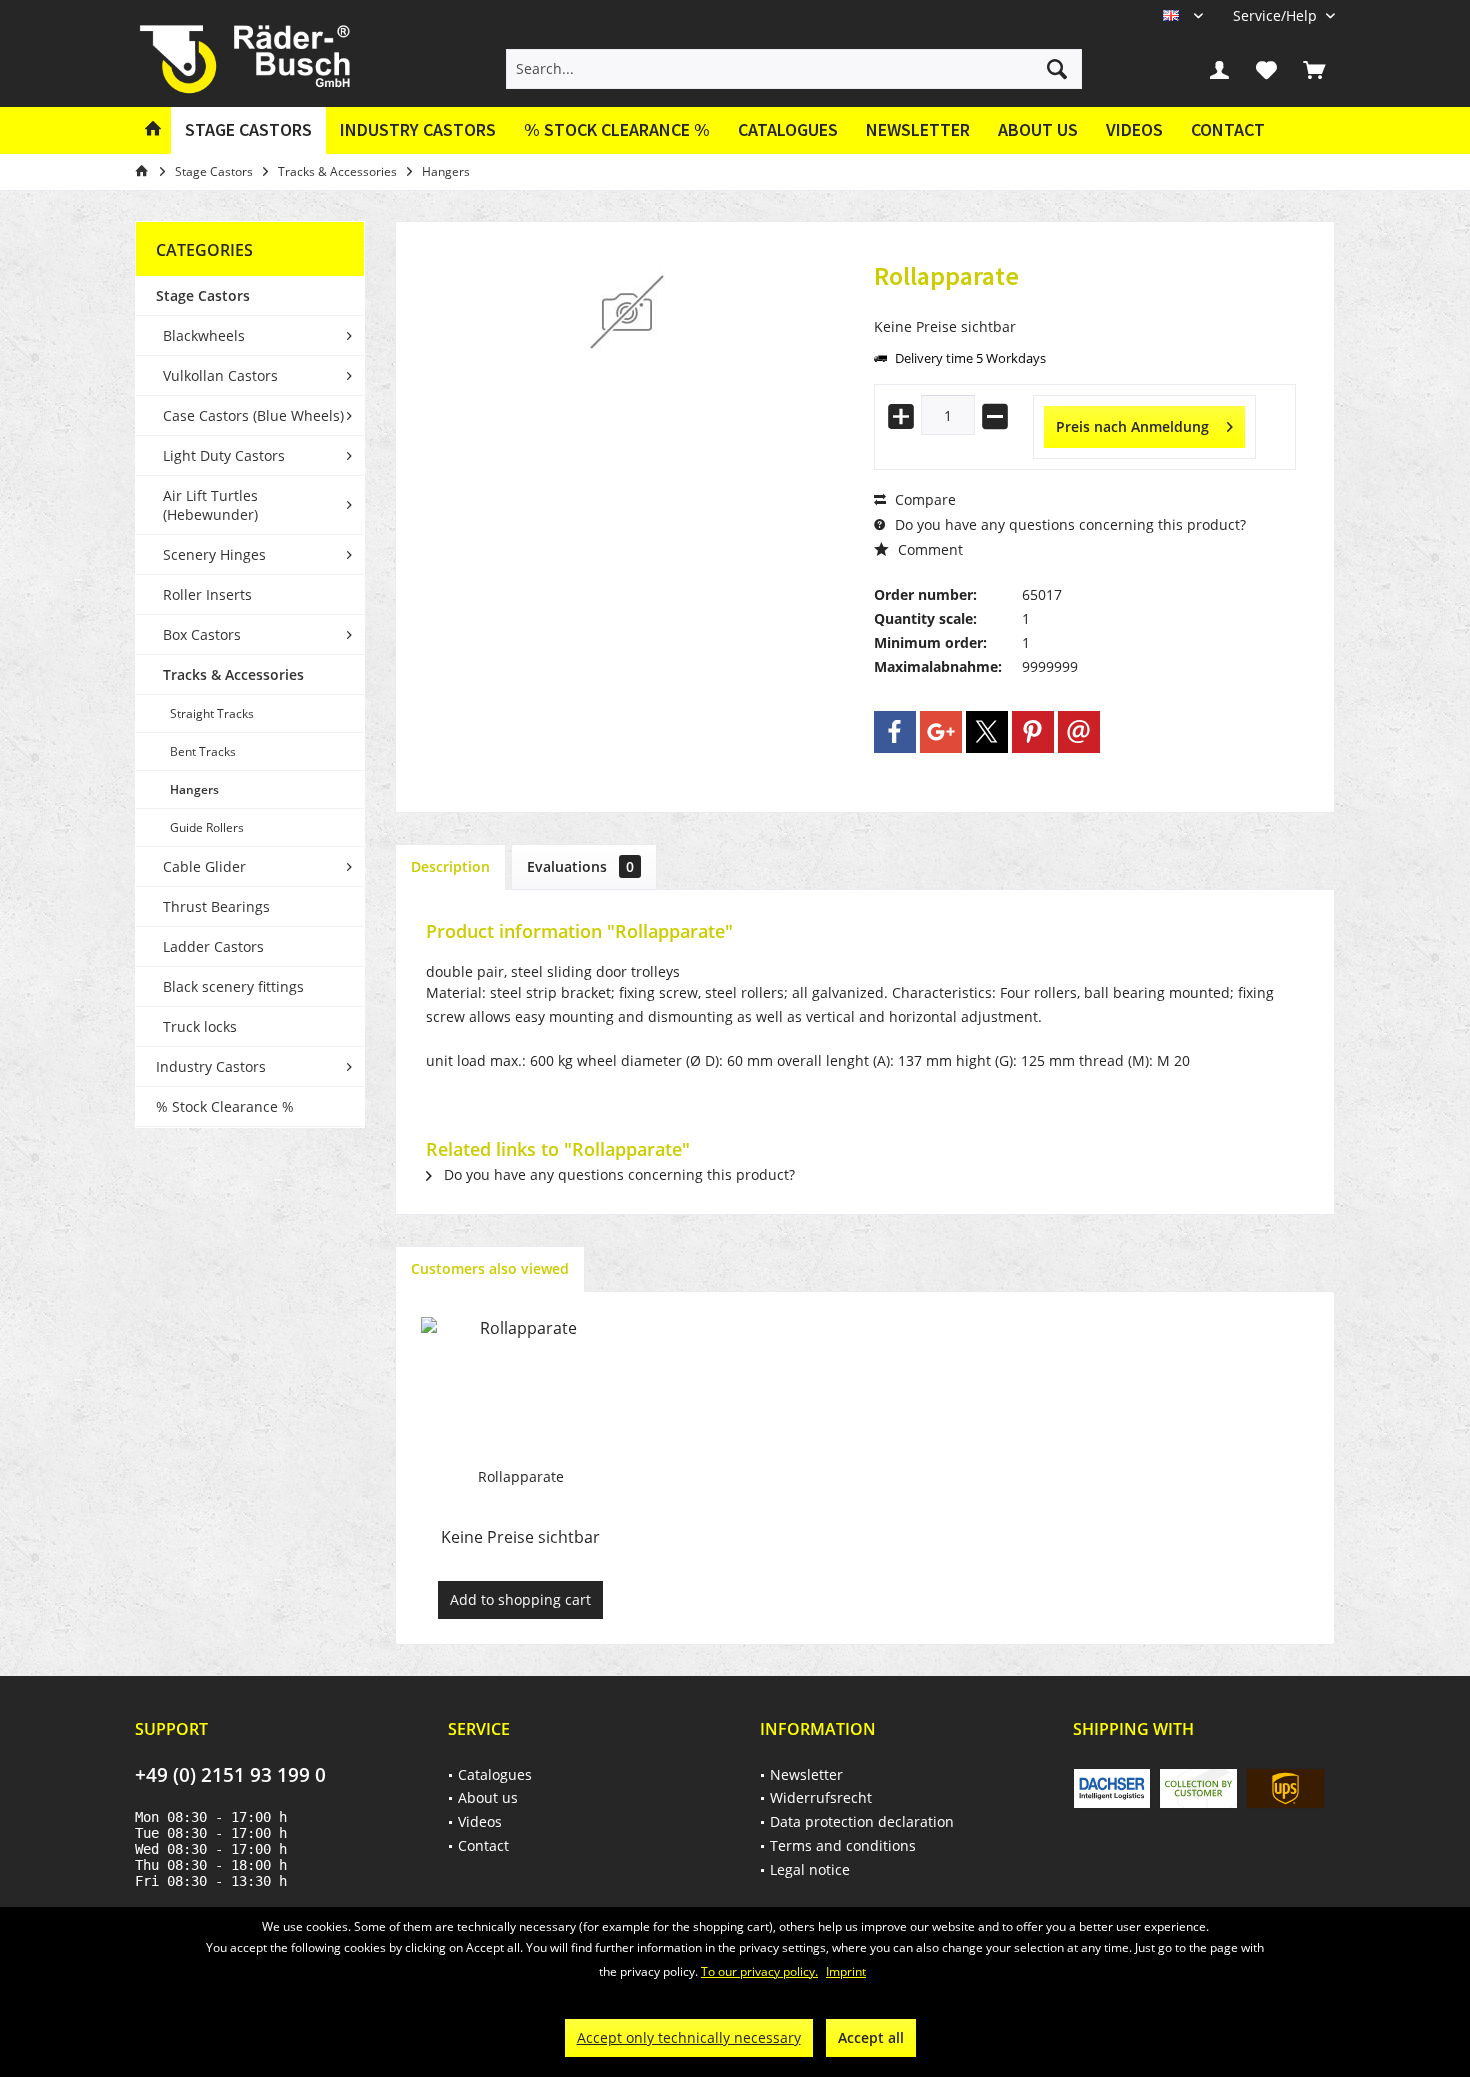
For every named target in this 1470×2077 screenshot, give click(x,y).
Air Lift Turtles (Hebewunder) (210, 505)
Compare (923, 499)
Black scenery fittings (233, 986)
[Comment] (1085, 302)
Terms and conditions (843, 1845)
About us (1038, 129)
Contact (1228, 129)
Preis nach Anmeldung (1132, 426)
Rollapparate (521, 1476)
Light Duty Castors (224, 455)
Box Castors (202, 634)
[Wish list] (1267, 69)
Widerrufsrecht (821, 1797)
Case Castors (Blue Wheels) (253, 415)
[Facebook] (895, 732)
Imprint (846, 1971)
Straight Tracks (212, 713)
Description (450, 866)
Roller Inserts (207, 594)
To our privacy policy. (759, 1971)
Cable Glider (204, 866)
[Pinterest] (1033, 732)
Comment (928, 549)
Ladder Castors (213, 946)
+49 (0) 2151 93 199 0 (230, 1775)
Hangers (194, 789)
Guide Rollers (207, 827)
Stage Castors (203, 295)
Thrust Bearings (216, 906)
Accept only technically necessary (689, 2037)
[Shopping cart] (1314, 69)
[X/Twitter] (987, 732)
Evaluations (580, 866)
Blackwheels (204, 335)
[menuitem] (1276, 15)
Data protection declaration (862, 1821)
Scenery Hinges (214, 554)
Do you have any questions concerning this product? (1068, 524)
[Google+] (941, 732)
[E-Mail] (1079, 732)
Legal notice (810, 1869)
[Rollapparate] (521, 1387)
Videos (1134, 129)
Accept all (871, 2037)
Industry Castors (211, 1066)
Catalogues (788, 129)
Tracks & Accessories (233, 674)
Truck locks (200, 1026)
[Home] (153, 130)
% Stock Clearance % (225, 1106)
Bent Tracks (203, 751)
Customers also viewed (490, 1268)
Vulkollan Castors (220, 375)
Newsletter (918, 129)
